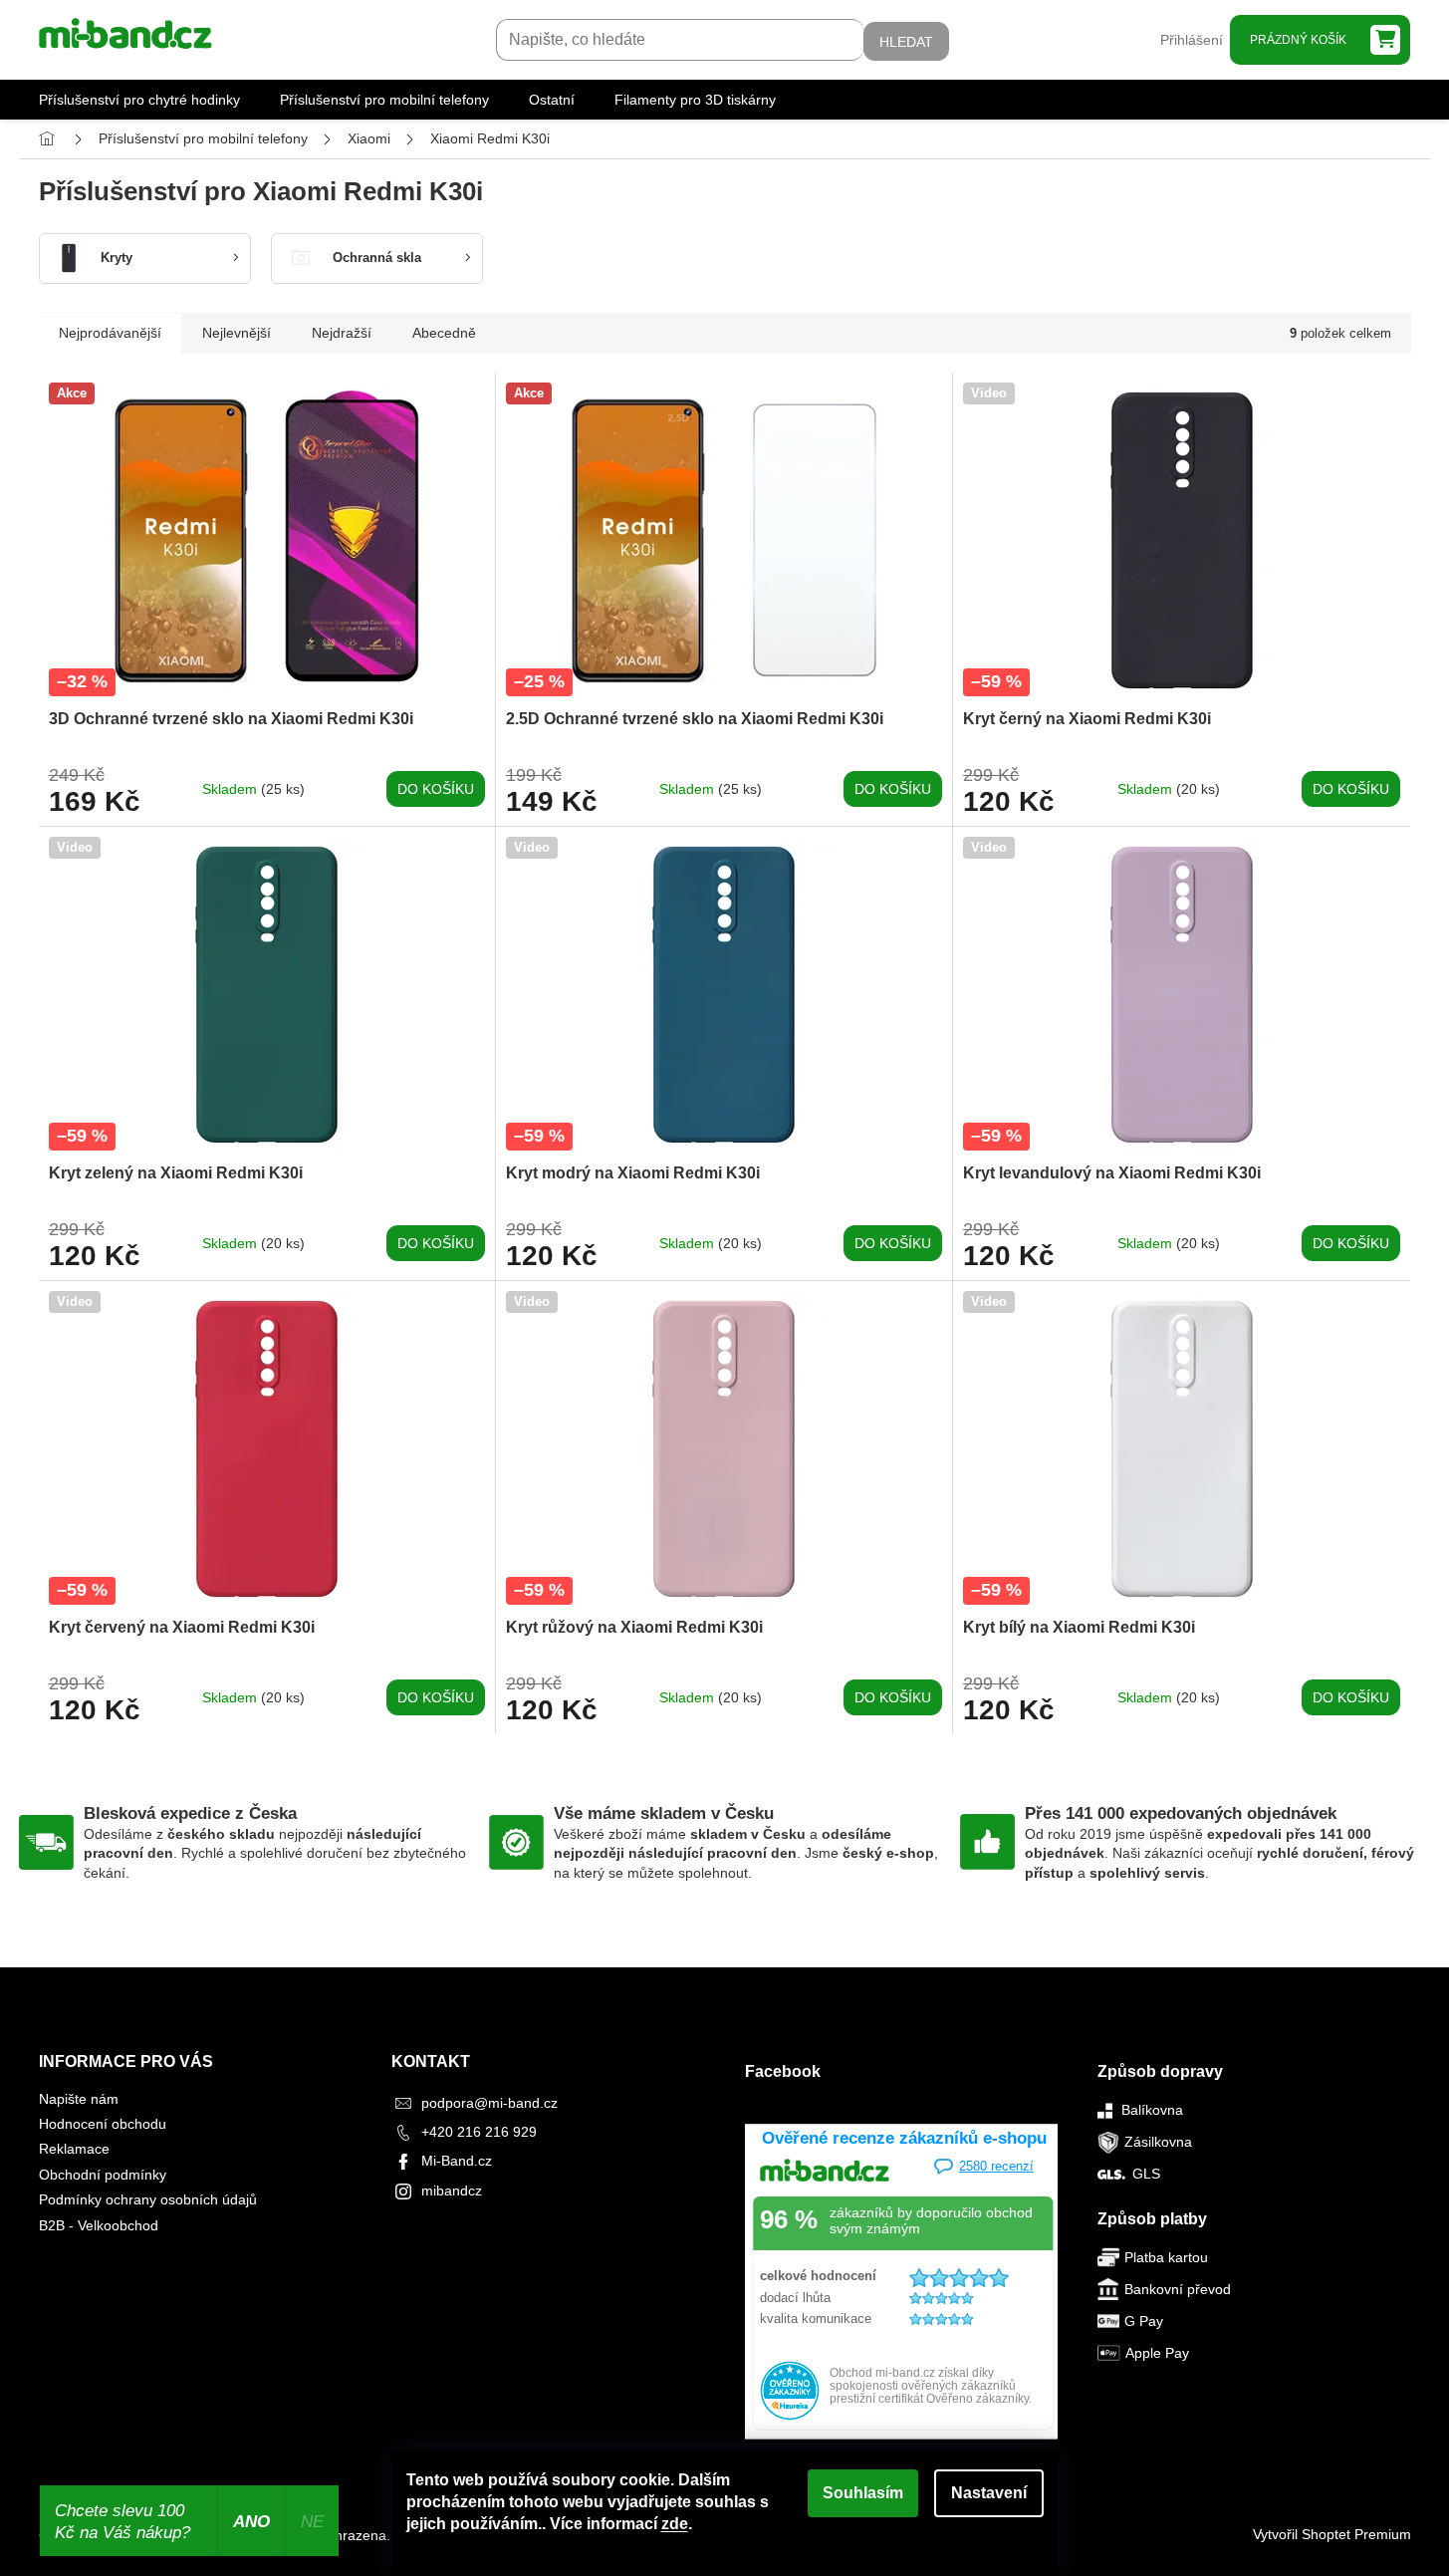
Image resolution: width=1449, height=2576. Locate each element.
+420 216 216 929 (479, 2132)
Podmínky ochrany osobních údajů (148, 2199)
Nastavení (989, 2493)
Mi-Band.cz (457, 2161)
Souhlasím (863, 2493)
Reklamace (74, 2149)
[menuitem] (139, 100)
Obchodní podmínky (103, 2175)
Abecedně (444, 333)
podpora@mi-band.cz (489, 2103)
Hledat (906, 42)
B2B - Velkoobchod (99, 2225)
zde (675, 2524)
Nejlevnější (237, 333)
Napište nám (79, 2099)
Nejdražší (342, 333)
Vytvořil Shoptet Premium (1332, 2534)
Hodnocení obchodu (103, 2124)
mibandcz (452, 2190)
